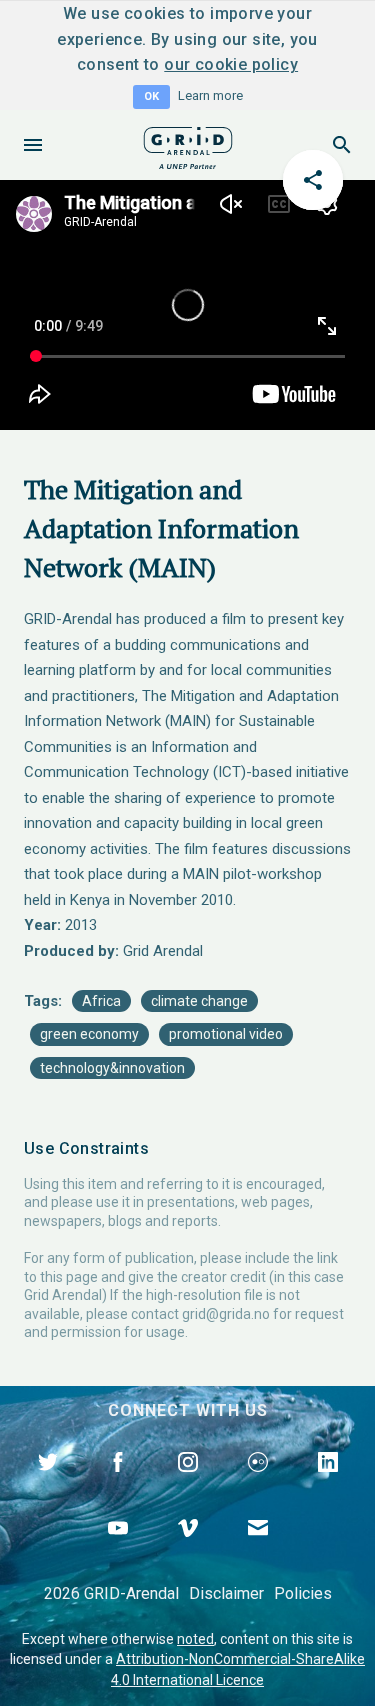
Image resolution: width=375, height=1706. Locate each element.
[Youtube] (118, 1551)
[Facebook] (118, 1485)
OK (151, 96)
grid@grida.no (226, 1314)
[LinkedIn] (328, 1485)
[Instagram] (188, 1485)
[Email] (258, 1551)
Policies (303, 1593)
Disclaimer (226, 1593)
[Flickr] (258, 1485)
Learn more (210, 95)
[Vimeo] (188, 1551)
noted (195, 1639)
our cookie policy (231, 64)
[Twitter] (48, 1485)
